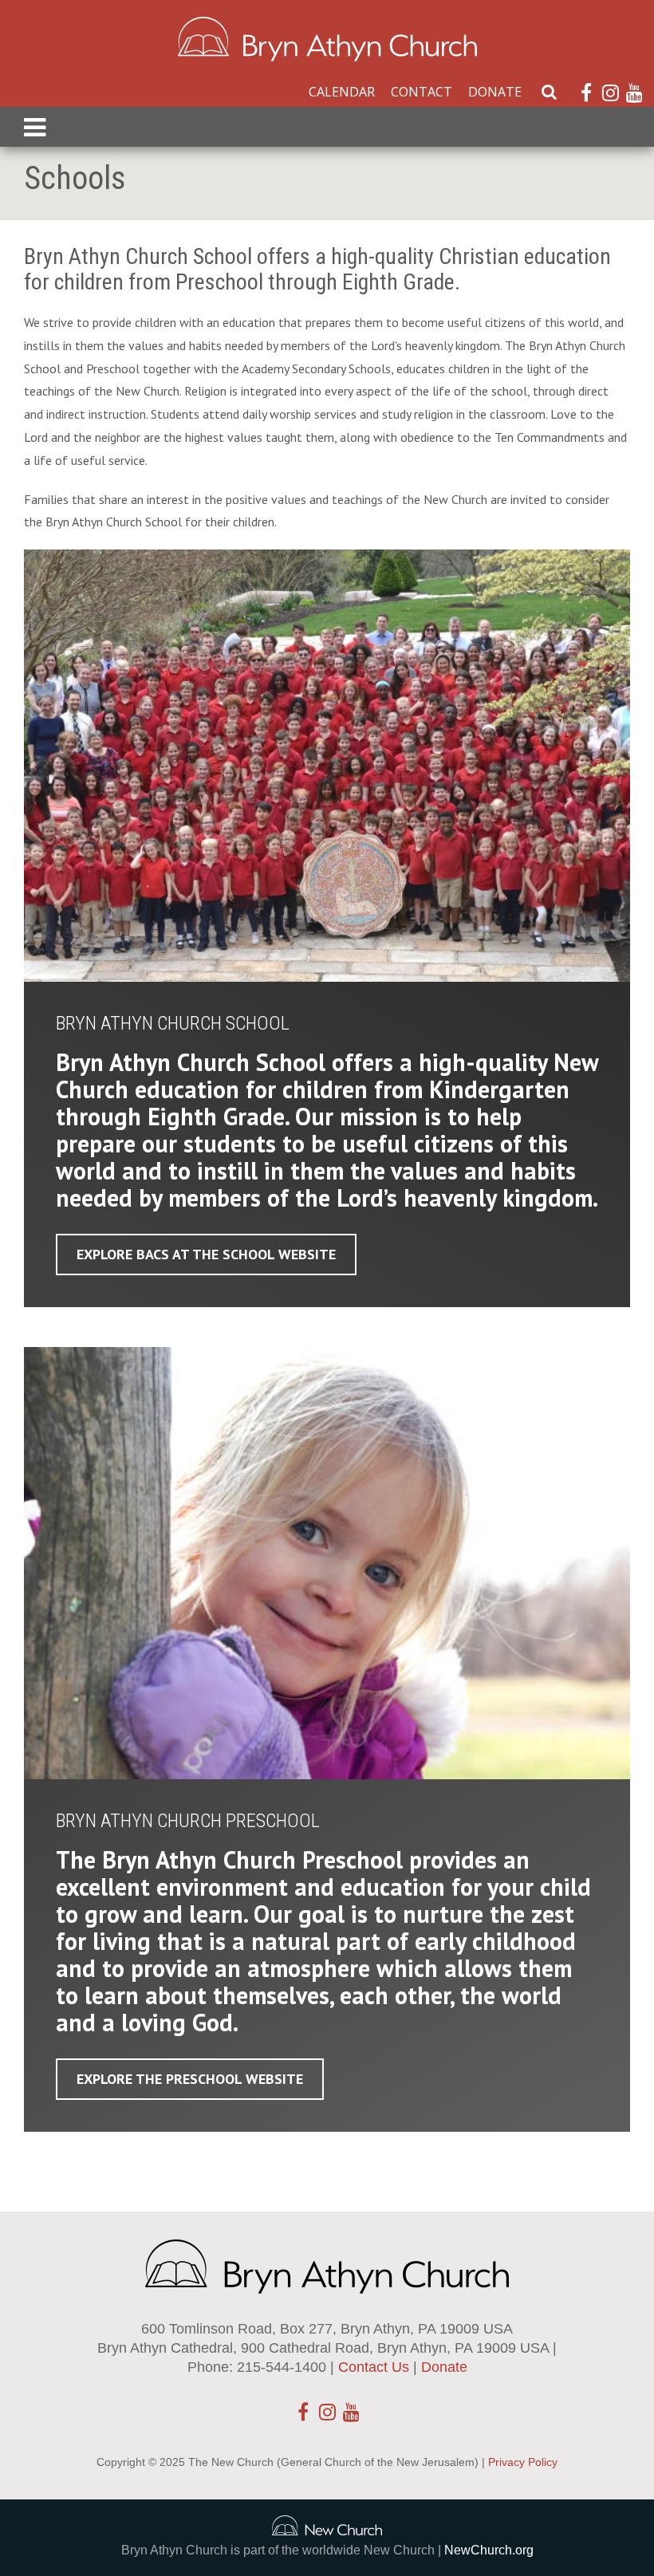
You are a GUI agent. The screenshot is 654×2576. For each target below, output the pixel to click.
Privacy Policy (523, 2462)
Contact (422, 92)
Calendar (342, 92)
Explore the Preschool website (190, 2079)
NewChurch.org (489, 2550)
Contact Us (374, 2367)
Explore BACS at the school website (206, 1254)
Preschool (113, 368)
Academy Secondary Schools (316, 368)
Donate (495, 92)
